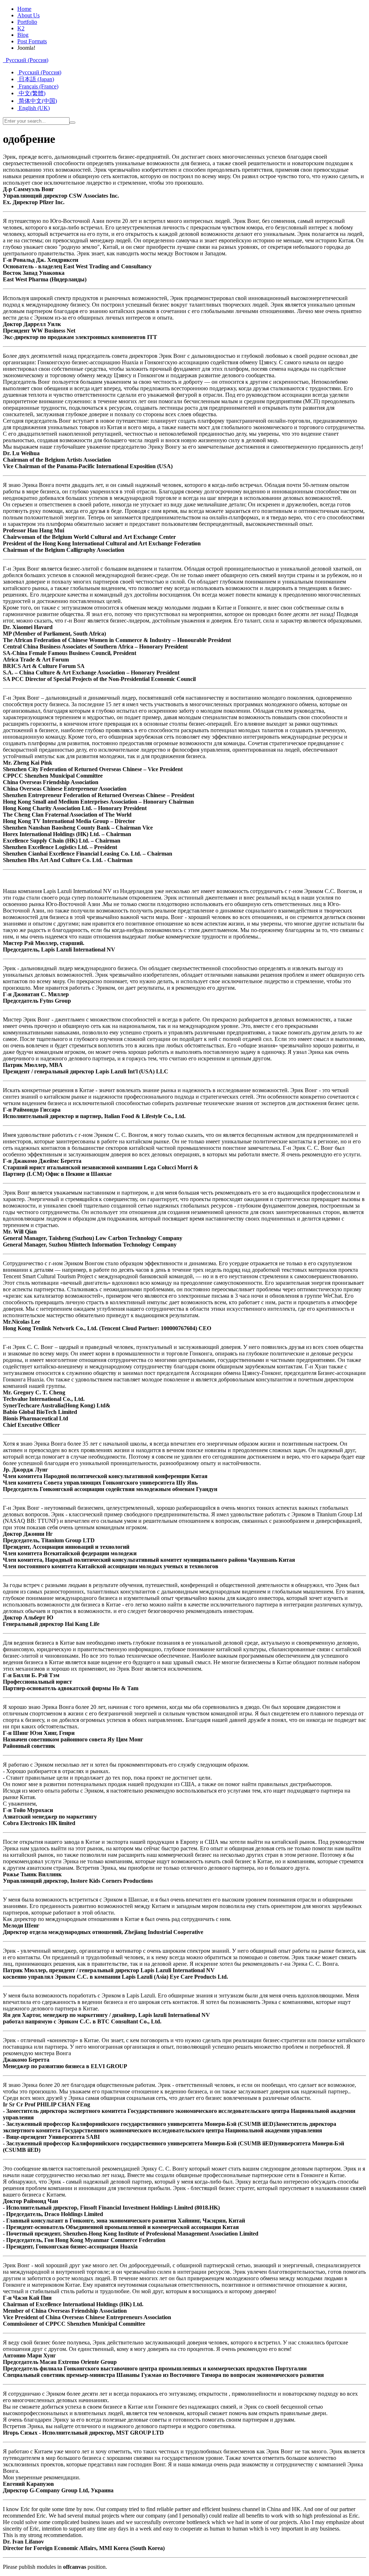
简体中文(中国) (37, 101)
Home (24, 9)
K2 (21, 28)
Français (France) (38, 86)
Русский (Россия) (26, 60)
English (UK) (34, 108)
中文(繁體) (31, 93)
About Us (28, 15)
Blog (23, 35)
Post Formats (32, 41)
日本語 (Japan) (36, 79)
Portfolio (27, 22)
